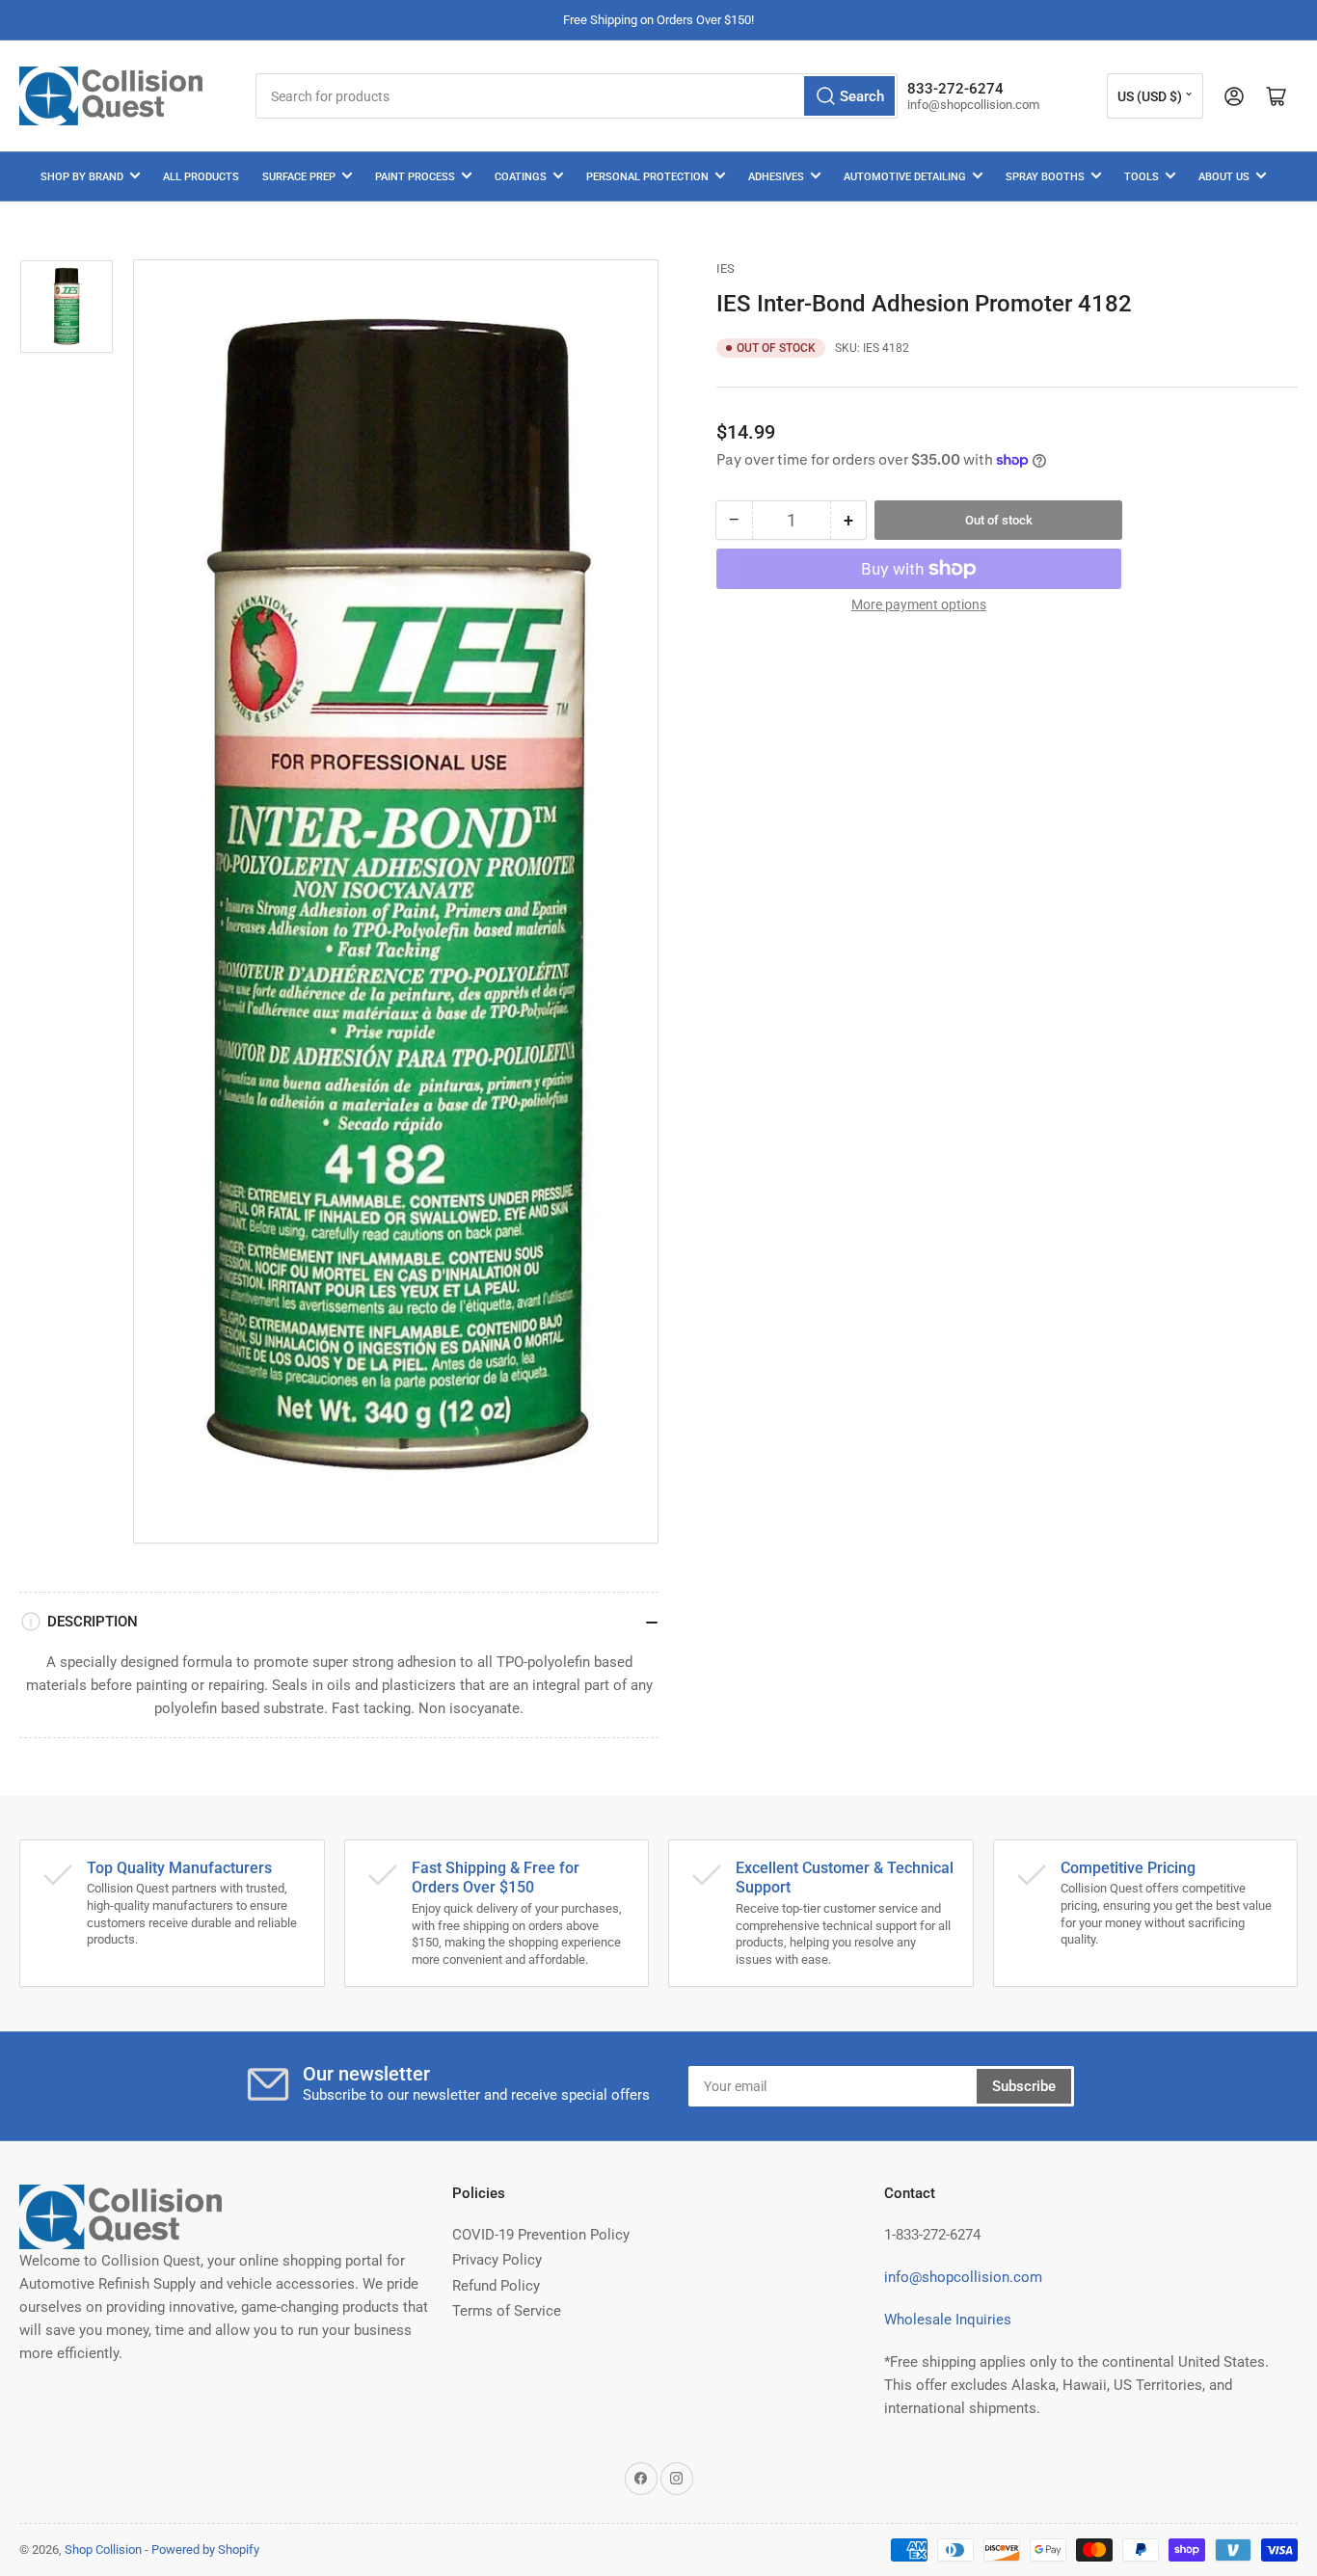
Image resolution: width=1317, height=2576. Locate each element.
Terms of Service (507, 2311)
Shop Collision (103, 2549)
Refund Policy (496, 2286)
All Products (201, 177)
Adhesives (776, 177)
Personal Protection (647, 177)
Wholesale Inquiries (948, 2320)
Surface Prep (299, 177)
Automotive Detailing (905, 177)
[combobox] (577, 96)
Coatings (521, 177)
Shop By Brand (82, 177)
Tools (1142, 177)
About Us (1224, 177)
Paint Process (415, 177)
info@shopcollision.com (963, 2277)
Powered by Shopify (205, 2549)
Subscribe (1024, 2086)
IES (726, 268)
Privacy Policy (497, 2260)
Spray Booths (1045, 177)
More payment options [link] (919, 604)
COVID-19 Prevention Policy (541, 2235)
